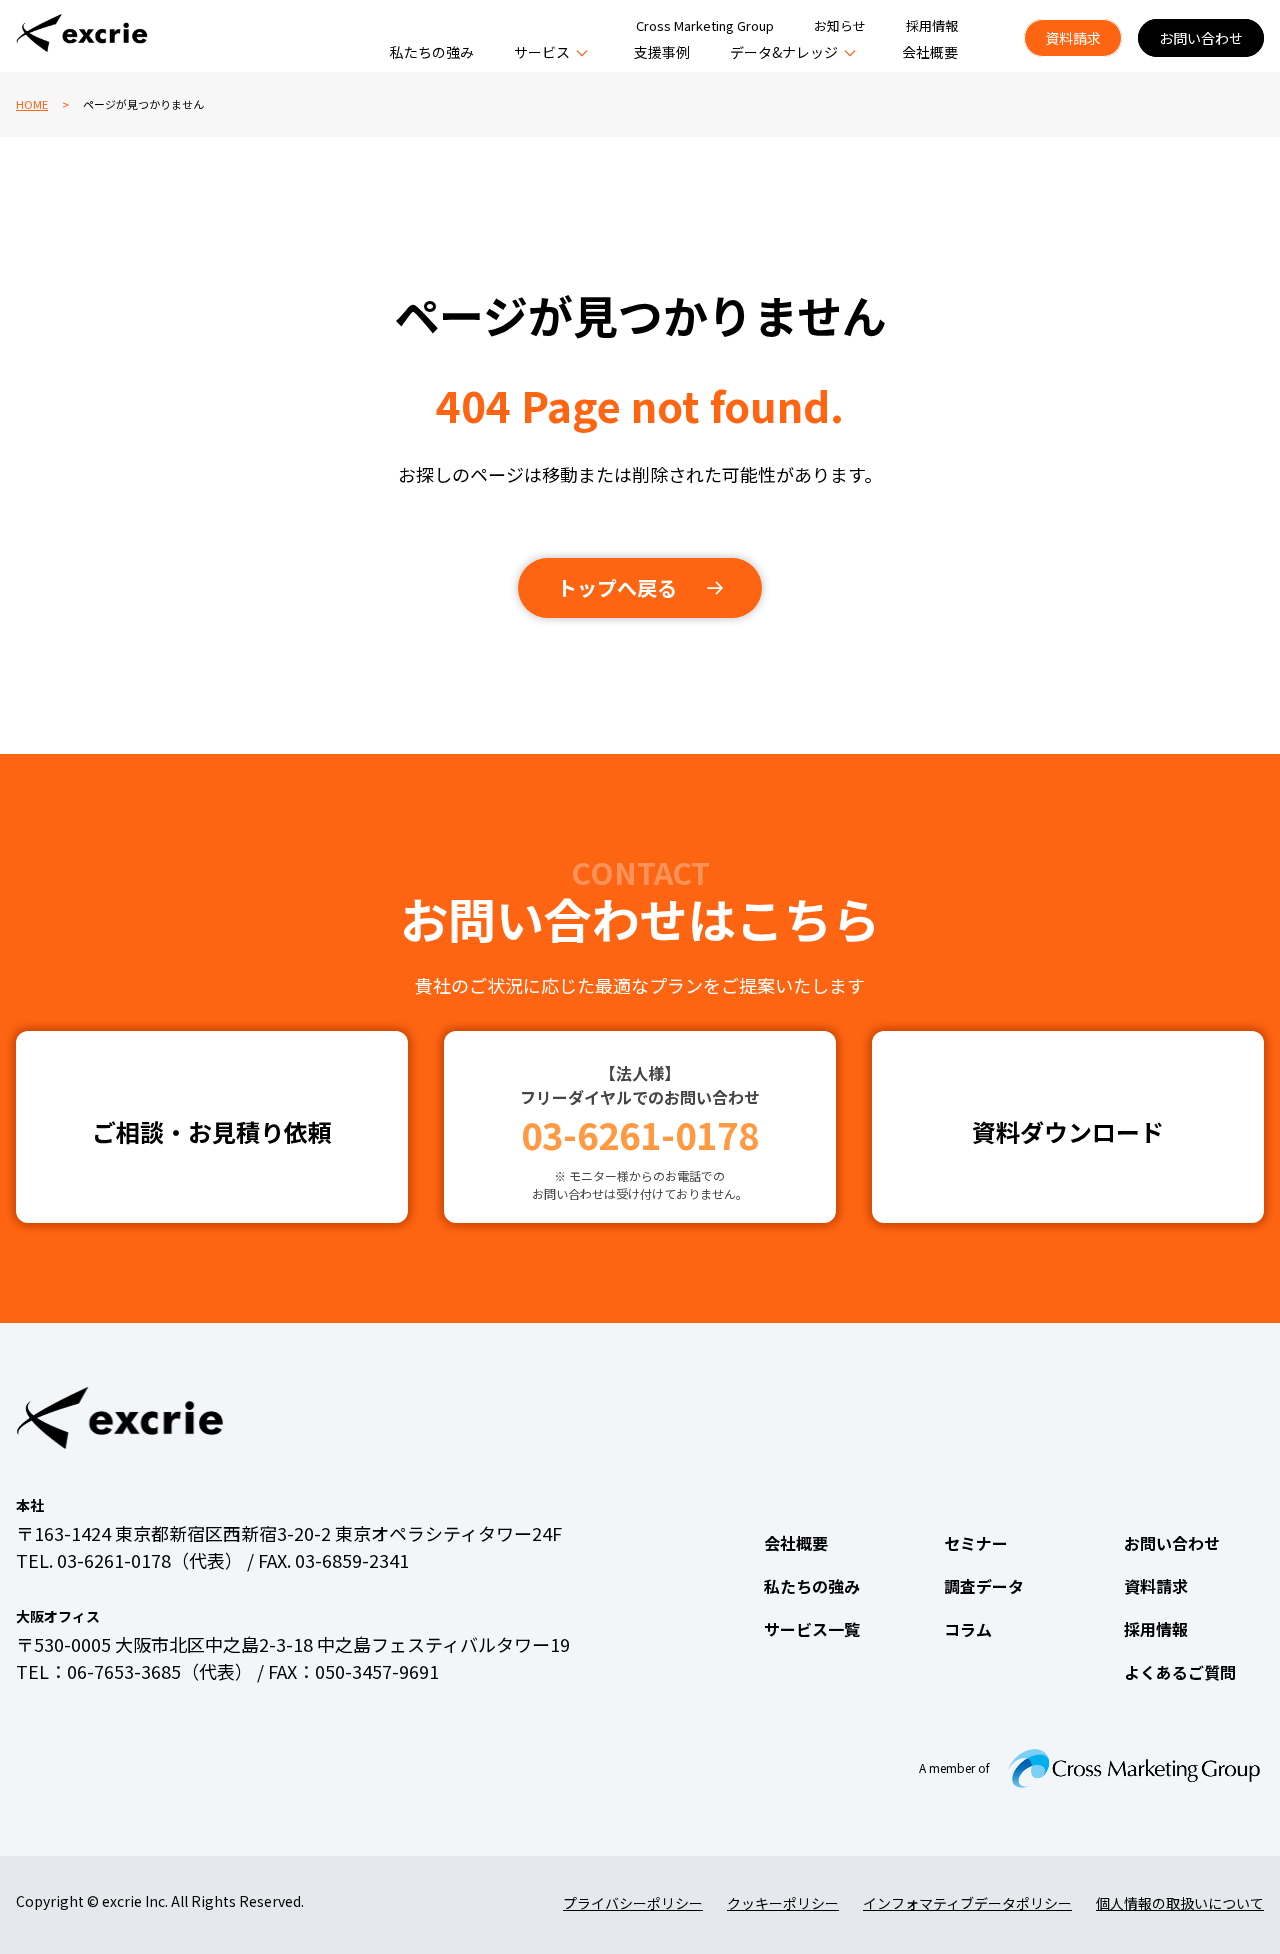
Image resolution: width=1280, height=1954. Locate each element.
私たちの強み (432, 52)
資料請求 (1073, 38)
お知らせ (840, 25)
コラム (968, 1629)
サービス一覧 (812, 1629)
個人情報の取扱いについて (1180, 1903)
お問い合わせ (1201, 38)
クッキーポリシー (783, 1903)
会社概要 (930, 52)
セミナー (976, 1543)
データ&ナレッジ (784, 52)
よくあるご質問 (1180, 1672)
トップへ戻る (617, 587)
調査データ (984, 1586)
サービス (542, 52)
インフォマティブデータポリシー (967, 1903)
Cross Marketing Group (705, 25)
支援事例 (662, 52)
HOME (32, 104)
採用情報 (932, 25)
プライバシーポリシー (633, 1903)
